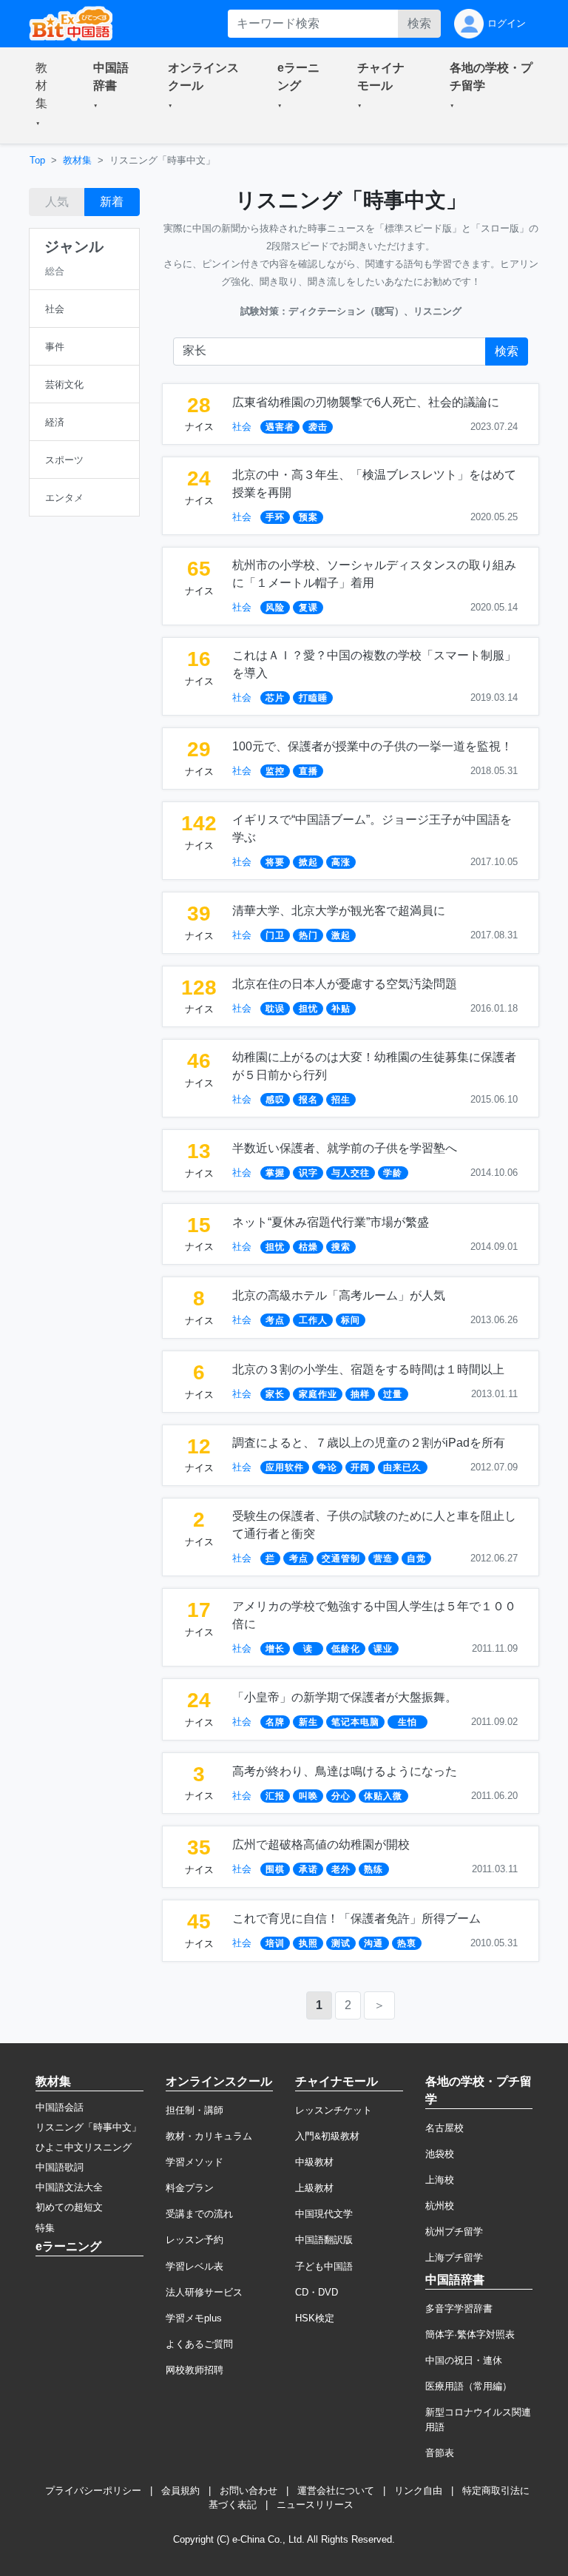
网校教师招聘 (195, 2370)
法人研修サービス (204, 2292)
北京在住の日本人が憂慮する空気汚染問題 (345, 984)
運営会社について (336, 2491)
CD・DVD (317, 2292)
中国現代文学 (324, 2214)
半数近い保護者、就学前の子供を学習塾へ (345, 1148)
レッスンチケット (334, 2110)
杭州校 (440, 2206)
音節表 (440, 2453)
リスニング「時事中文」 (88, 2127)
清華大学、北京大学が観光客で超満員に (339, 911)
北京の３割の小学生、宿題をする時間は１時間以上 (368, 1369)
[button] (47, 95)
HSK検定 (315, 2318)
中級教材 (314, 2162)
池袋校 (440, 2154)
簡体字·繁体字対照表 (470, 2334)
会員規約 (180, 2491)
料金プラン (190, 2188)
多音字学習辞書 (459, 2308)
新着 (112, 202)
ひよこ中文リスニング (84, 2147)
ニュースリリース (315, 2505)
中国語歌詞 (60, 2167)
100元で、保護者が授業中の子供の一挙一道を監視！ (372, 746)
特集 (45, 2228)
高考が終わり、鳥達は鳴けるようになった (345, 1771)
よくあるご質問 (199, 2344)
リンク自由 (418, 2491)
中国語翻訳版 (324, 2240)
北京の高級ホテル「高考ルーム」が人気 (339, 1295)
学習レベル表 (195, 2266)
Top (37, 160)
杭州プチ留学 (454, 2232)
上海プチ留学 (454, 2257)
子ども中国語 (324, 2266)
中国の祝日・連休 (464, 2360)
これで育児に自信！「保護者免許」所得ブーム (356, 1918)
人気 (57, 202)
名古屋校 (444, 2128)
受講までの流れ (199, 2214)
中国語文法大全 (69, 2187)
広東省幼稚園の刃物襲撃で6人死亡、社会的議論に (366, 402)
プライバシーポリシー (93, 2491)
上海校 (440, 2180)
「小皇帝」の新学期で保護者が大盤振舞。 (345, 1697)
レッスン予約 (195, 2240)
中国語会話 (60, 2107)
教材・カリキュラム (209, 2136)
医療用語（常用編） (469, 2386)
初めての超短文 (69, 2207)
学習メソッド (195, 2162)
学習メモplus (194, 2318)
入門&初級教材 (327, 2136)
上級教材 (314, 2188)
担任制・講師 (195, 2110)
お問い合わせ (248, 2491)
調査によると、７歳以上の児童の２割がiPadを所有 (369, 1443)
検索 (419, 23)
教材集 (77, 160)
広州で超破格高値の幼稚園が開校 (321, 1844)
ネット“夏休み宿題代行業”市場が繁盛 (331, 1222)
